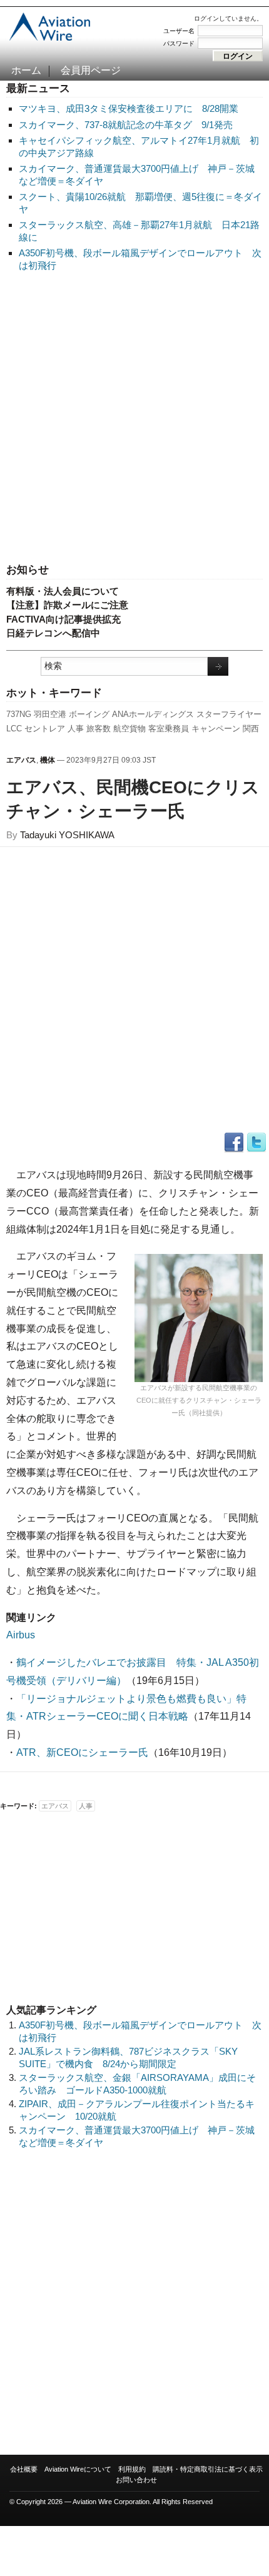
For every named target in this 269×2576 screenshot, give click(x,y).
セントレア (45, 729)
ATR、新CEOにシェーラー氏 (82, 1752)
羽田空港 (50, 714)
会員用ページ (91, 70)
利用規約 (132, 2469)
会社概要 (24, 2469)
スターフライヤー (229, 714)
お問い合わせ (136, 2480)
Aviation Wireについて (78, 2469)
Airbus (21, 1635)
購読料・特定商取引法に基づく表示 (208, 2469)
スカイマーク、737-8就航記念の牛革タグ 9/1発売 (126, 125)
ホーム (26, 70)
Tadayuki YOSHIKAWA (67, 835)
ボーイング (89, 714)
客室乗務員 (169, 729)
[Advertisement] (134, 418)
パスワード (179, 43)
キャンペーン (216, 729)
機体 (48, 760)
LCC (14, 729)
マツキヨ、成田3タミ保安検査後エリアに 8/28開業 (129, 108)
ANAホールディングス (153, 714)
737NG (19, 714)
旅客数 (99, 729)
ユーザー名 (179, 31)
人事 (76, 729)
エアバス (21, 760)
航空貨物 (129, 729)
